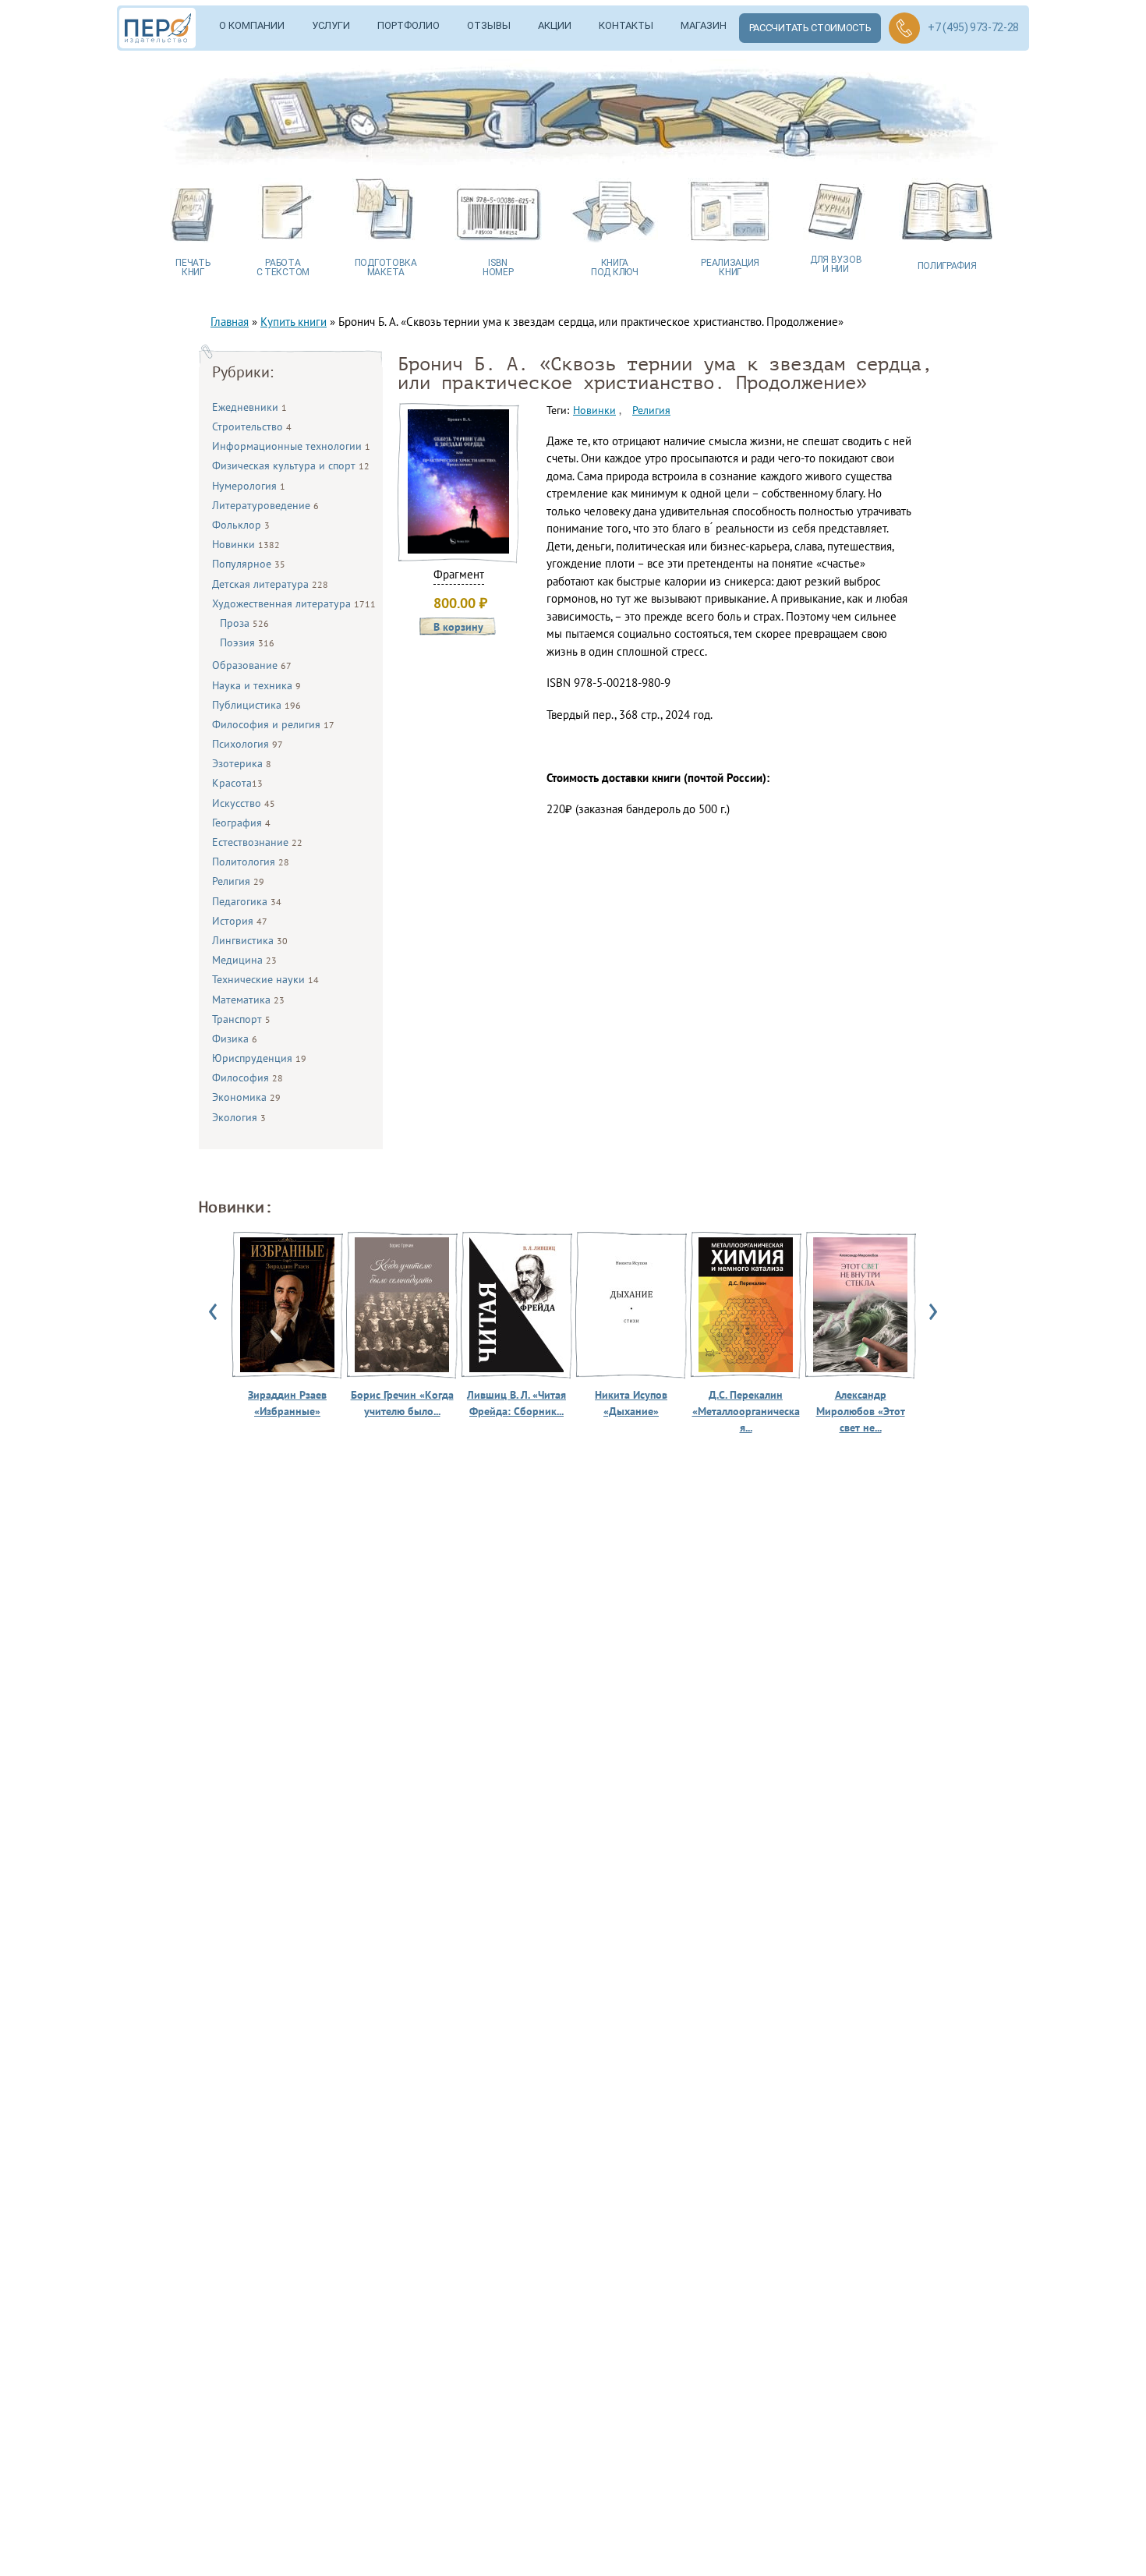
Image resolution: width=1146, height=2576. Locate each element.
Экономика (246, 1097)
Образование (252, 665)
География (241, 823)
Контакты (626, 25)
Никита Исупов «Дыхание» (631, 1403)
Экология (239, 1117)
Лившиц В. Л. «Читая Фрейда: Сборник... (516, 1403)
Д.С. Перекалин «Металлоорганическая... (746, 1411)
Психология (248, 744)
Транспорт (241, 1019)
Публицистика (256, 705)
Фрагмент (459, 574)
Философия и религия (273, 724)
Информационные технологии (291, 446)
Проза (244, 623)
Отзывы (489, 25)
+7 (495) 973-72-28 (973, 27)
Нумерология (249, 486)
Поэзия (247, 642)
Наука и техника (256, 685)
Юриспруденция (259, 1058)
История (240, 921)
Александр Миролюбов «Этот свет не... (861, 1411)
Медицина (244, 960)
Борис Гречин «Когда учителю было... (402, 1403)
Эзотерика (242, 763)
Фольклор (241, 525)
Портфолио (409, 25)
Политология (251, 862)
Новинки (246, 544)
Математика (248, 1000)
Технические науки (265, 979)
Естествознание (257, 842)
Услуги (331, 25)
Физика (235, 1039)
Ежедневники (249, 407)
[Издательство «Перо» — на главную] (163, 28)
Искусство (244, 803)
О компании (252, 25)
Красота (237, 783)
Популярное (249, 564)
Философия (248, 1077)
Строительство (252, 426)
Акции (555, 25)
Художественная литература (294, 603)
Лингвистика (250, 940)
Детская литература (270, 584)
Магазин (704, 25)
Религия (238, 881)
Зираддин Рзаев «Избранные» (287, 1403)
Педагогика (247, 901)
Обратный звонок (904, 28)
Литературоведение (265, 505)
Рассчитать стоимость (810, 28)
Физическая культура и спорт (291, 465)
